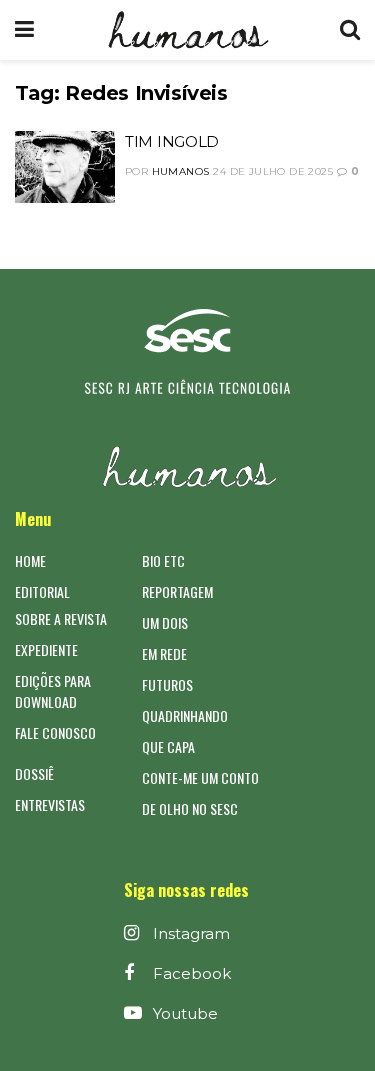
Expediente (46, 649)
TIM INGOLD (172, 141)
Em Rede (164, 653)
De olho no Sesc (190, 808)
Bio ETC (163, 560)
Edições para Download (53, 691)
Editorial (42, 591)
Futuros (167, 684)
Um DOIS (165, 622)
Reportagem (177, 591)
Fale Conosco (55, 732)
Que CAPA (168, 746)
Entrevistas (50, 804)
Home (30, 560)
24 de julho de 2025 (273, 171)
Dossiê (34, 773)
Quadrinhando (185, 715)
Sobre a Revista (61, 618)
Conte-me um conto (200, 777)
